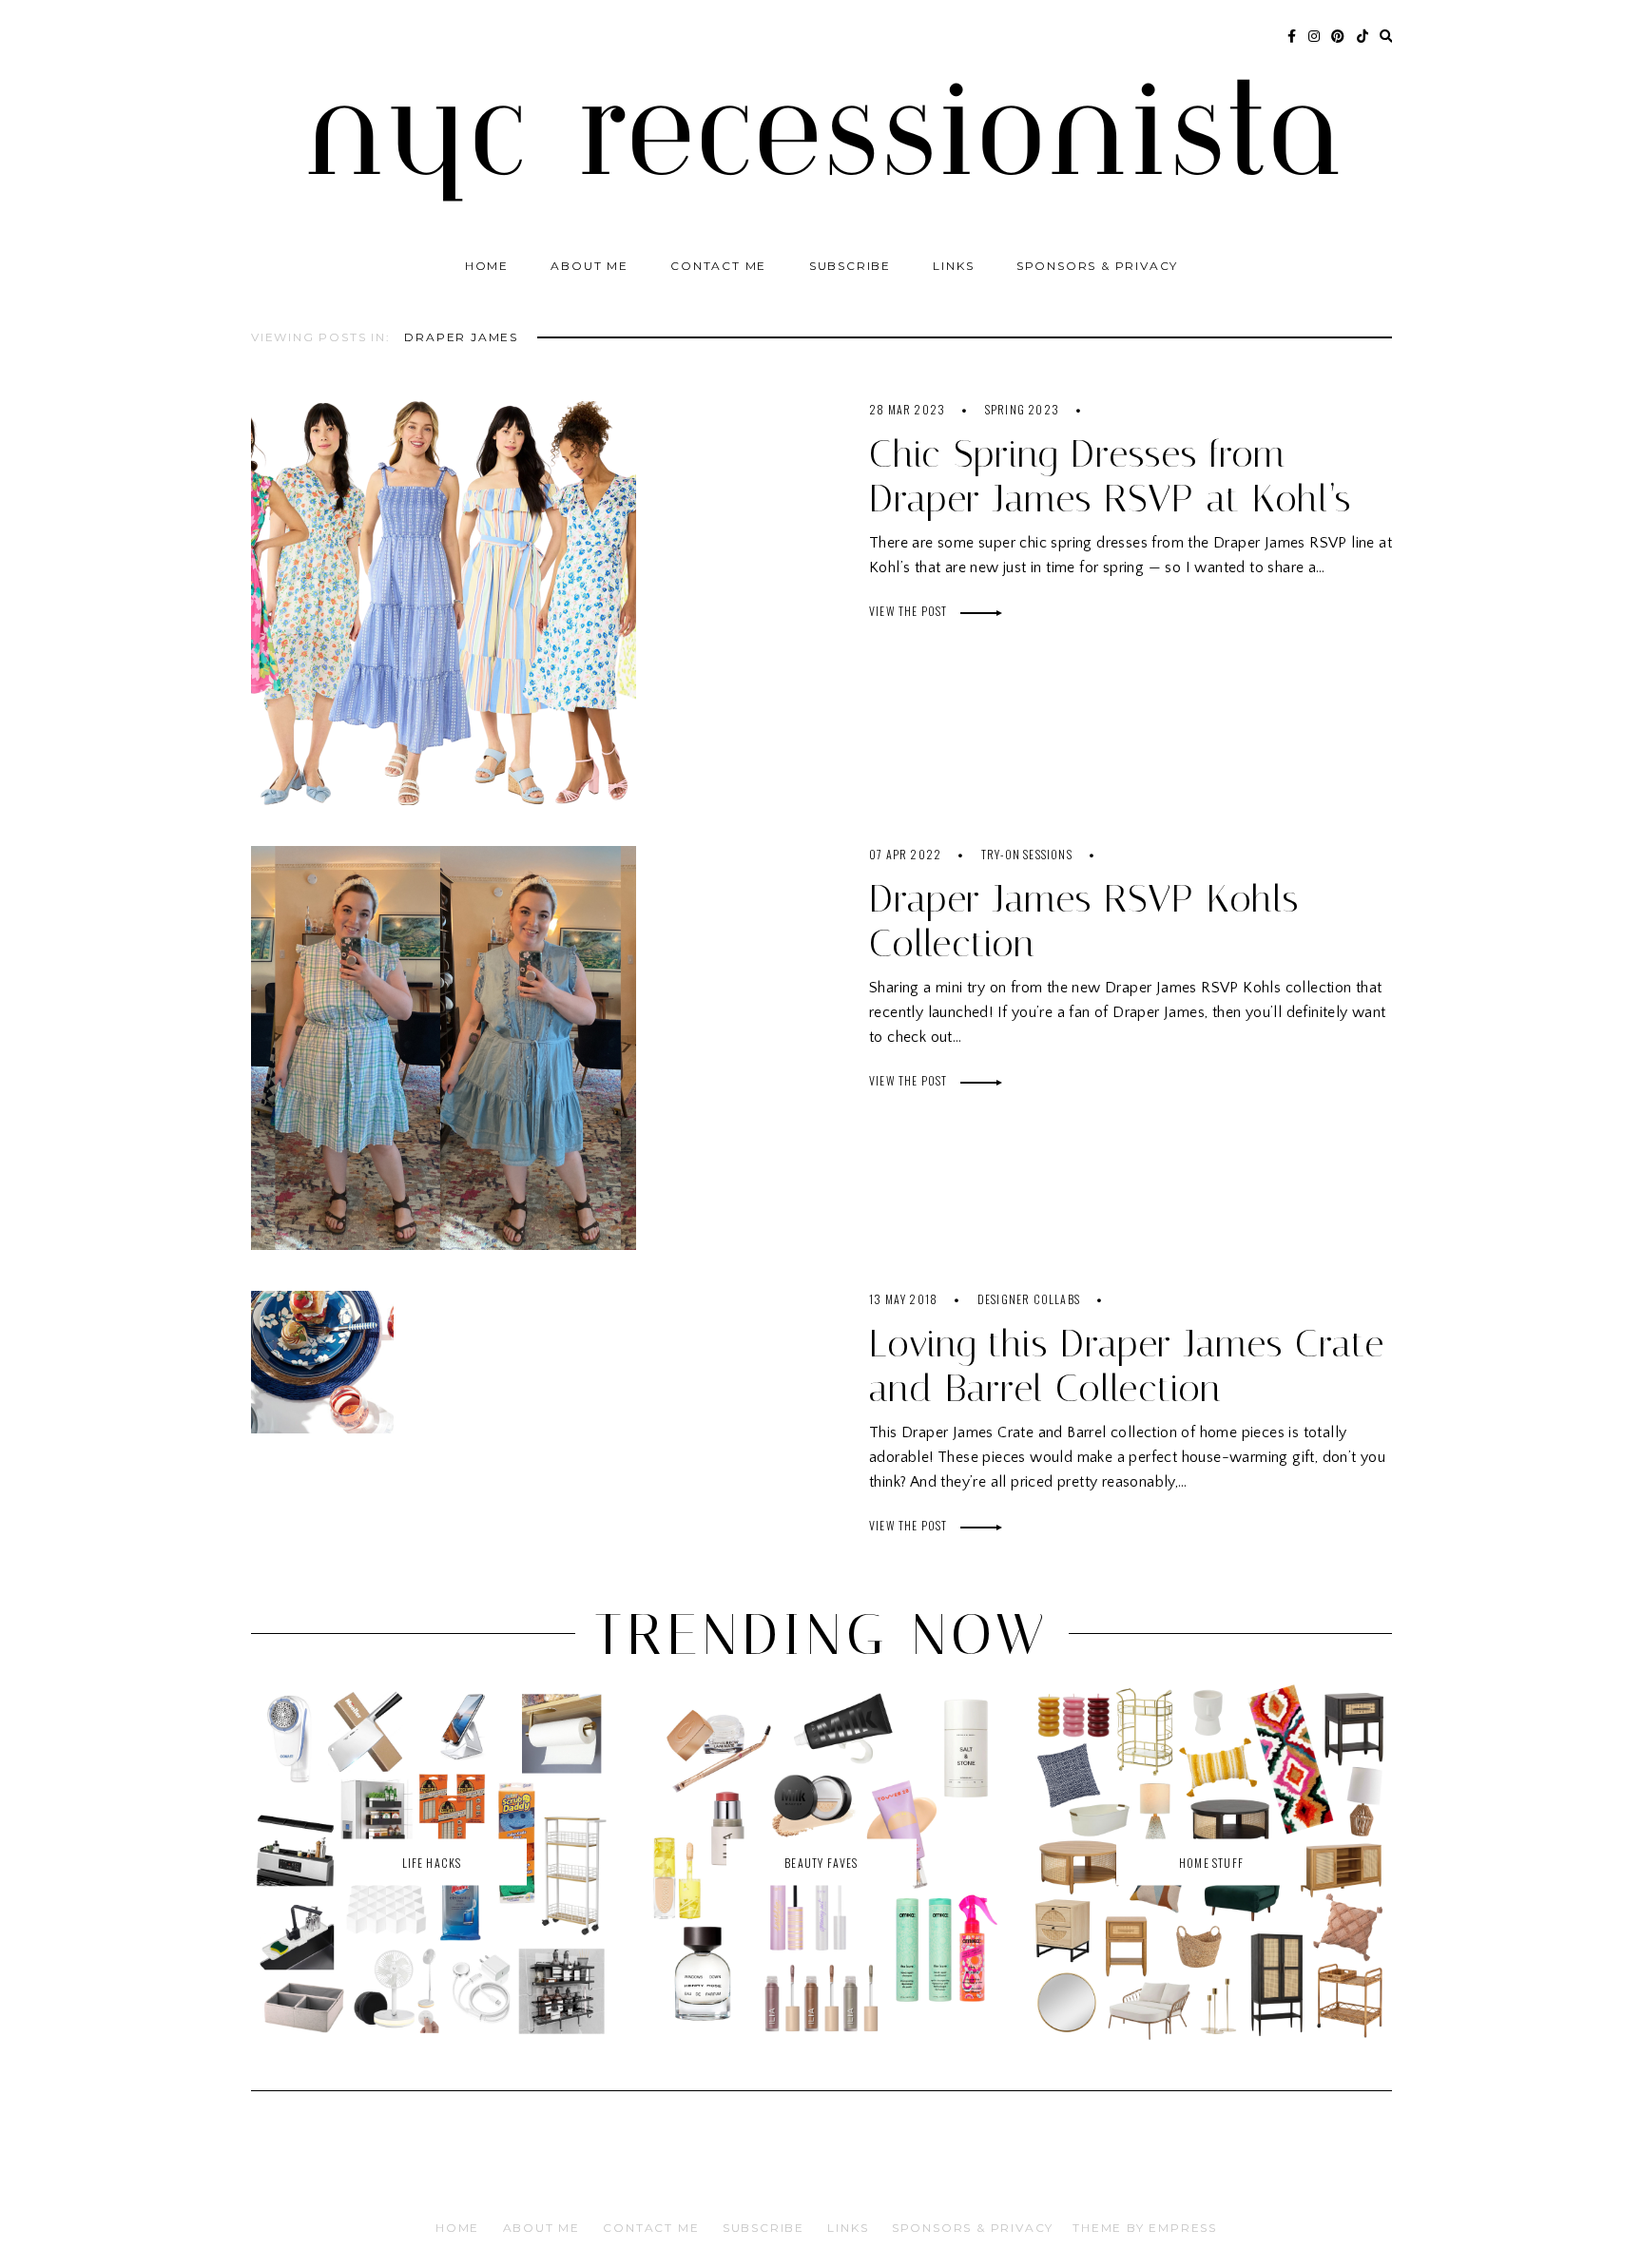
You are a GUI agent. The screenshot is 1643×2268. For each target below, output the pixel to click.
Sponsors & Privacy (1097, 266)
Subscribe (850, 266)
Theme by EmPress (1145, 2228)
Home (487, 266)
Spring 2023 (1022, 409)
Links (953, 266)
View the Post (910, 611)
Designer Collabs (1029, 1299)
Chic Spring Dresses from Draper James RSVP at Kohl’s (1110, 476)
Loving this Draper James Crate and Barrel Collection (1127, 1366)
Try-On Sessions (1027, 854)
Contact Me (718, 266)
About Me (589, 266)
